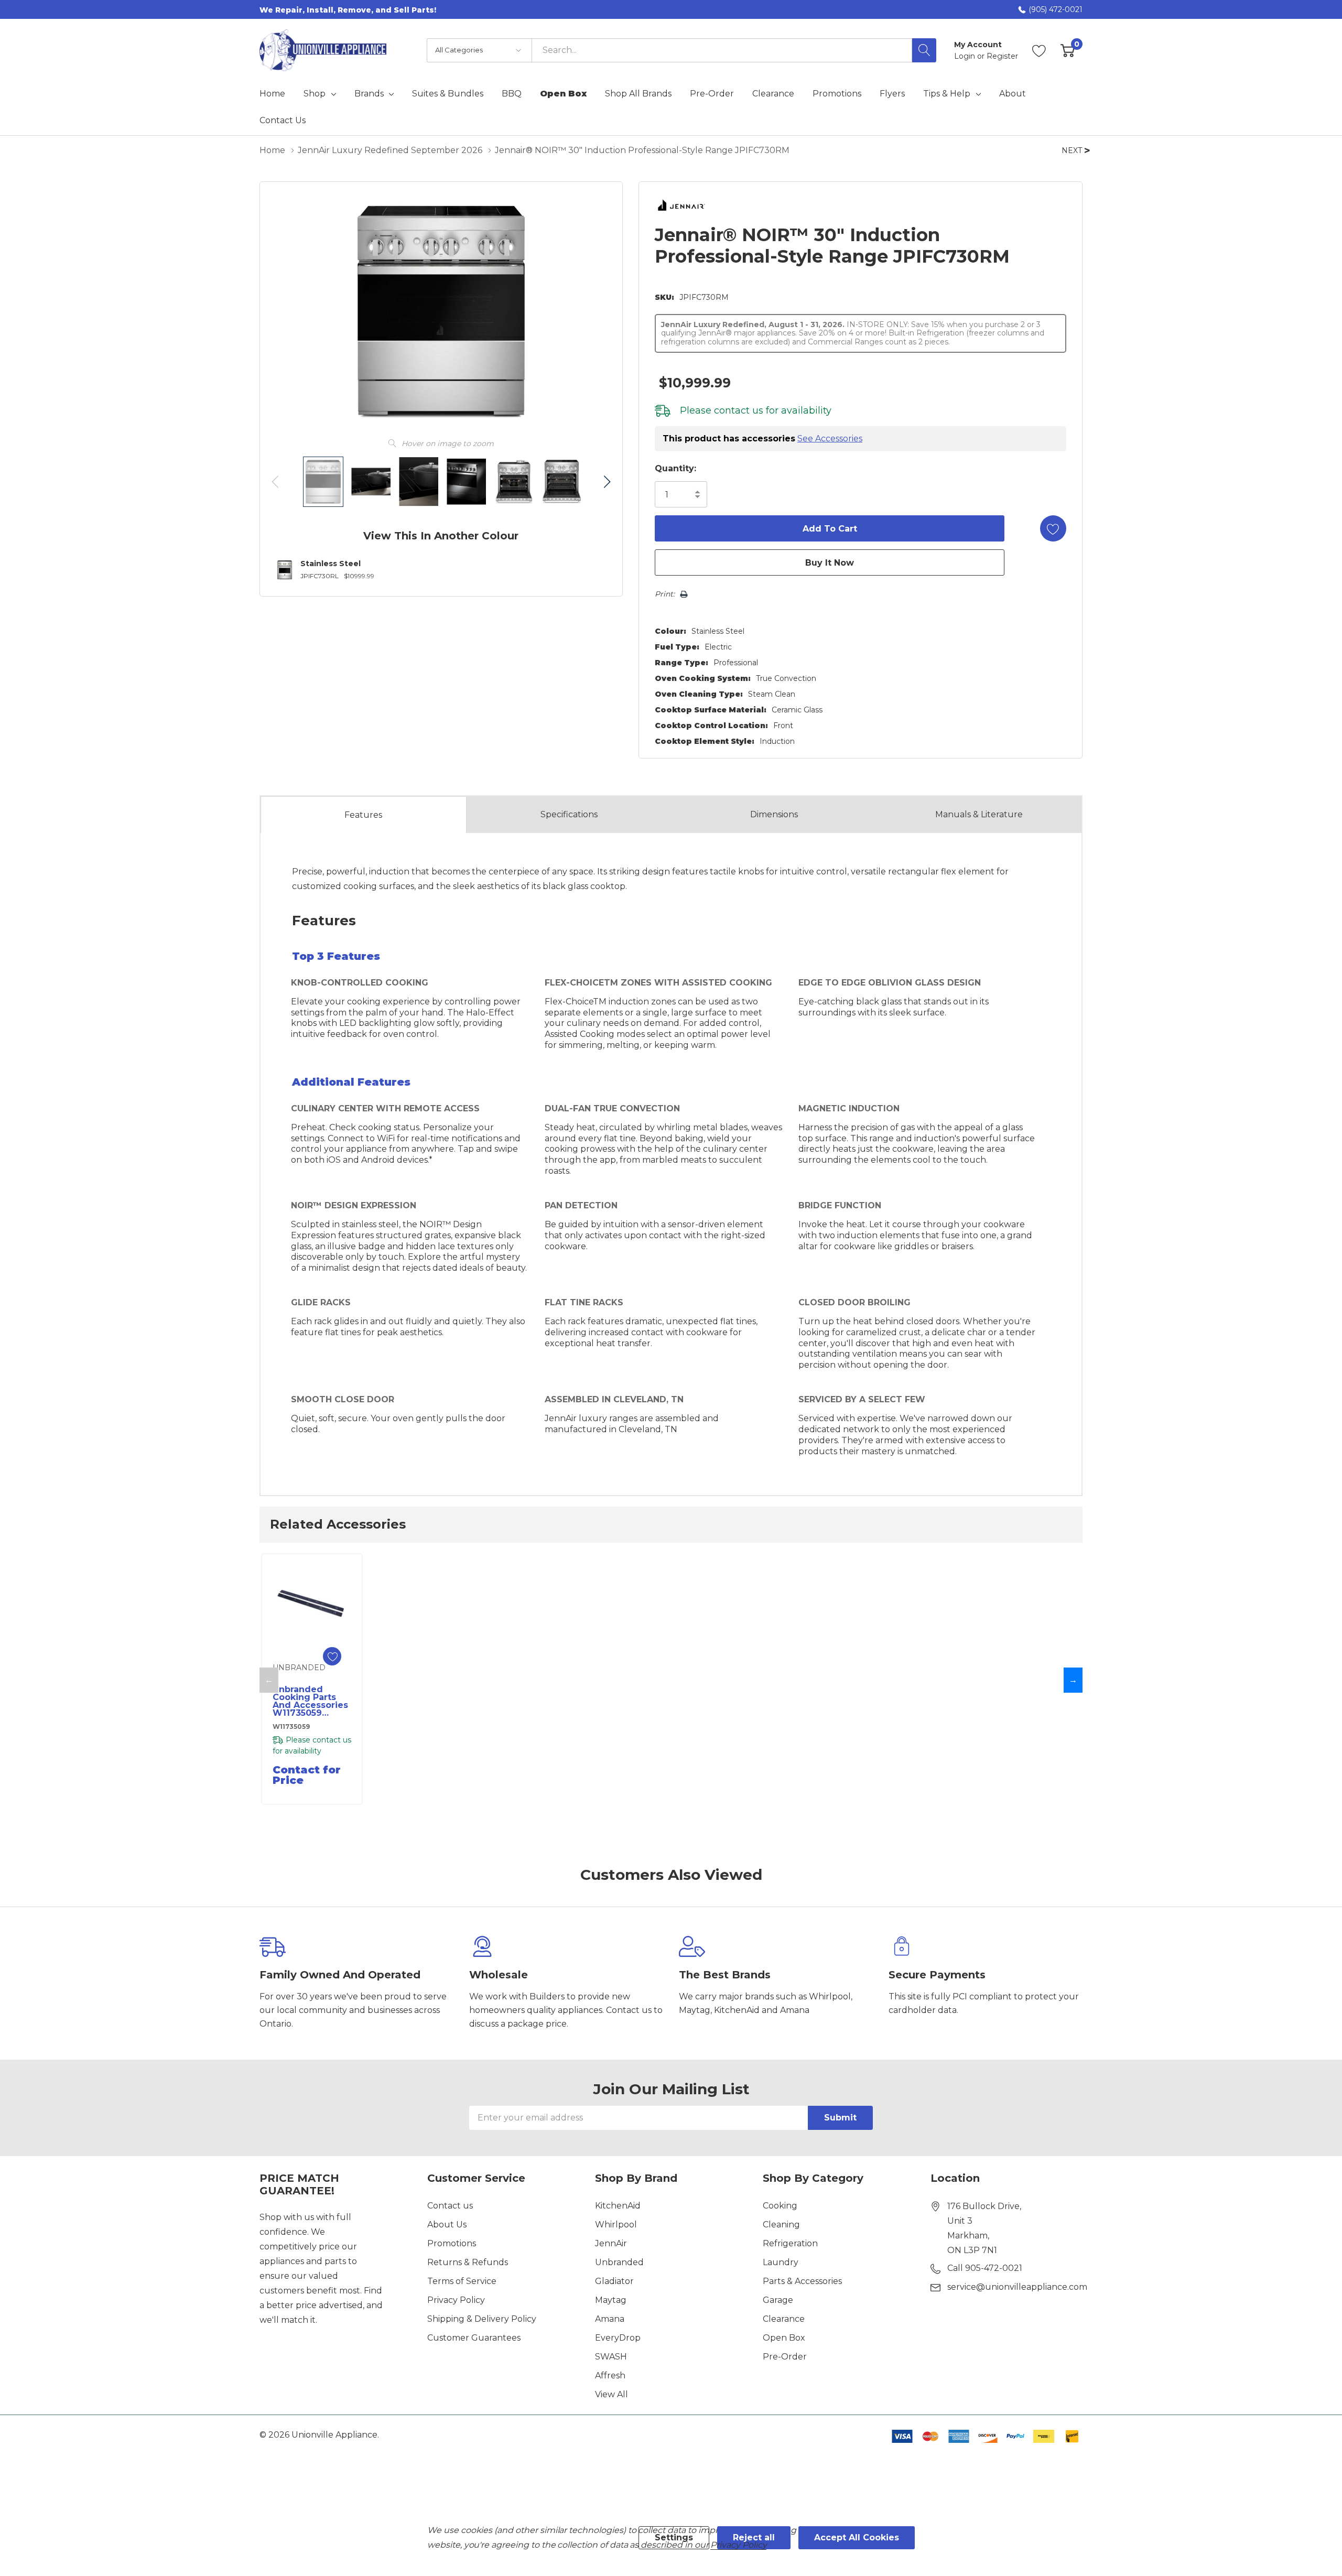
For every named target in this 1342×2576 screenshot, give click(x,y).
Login (966, 56)
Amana (610, 2319)
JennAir (611, 2243)
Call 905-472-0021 (985, 2268)
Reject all (754, 2537)
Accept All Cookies (857, 2537)
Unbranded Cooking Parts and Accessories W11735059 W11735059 (310, 1701)
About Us (447, 2225)
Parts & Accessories (802, 2281)
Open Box (784, 2338)
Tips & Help (947, 94)
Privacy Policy (456, 2300)
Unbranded (619, 2262)
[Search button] (924, 50)
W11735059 (291, 1727)
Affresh (610, 2375)
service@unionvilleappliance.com (1017, 2287)
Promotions (452, 2243)
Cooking (780, 2206)
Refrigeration (790, 2243)
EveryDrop (618, 2338)
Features (363, 815)
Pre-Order (785, 2357)
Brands (369, 94)
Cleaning (781, 2225)
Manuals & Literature (979, 814)
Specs (569, 814)
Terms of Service (462, 2281)
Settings (674, 2537)
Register (1002, 56)
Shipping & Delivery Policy (482, 2319)
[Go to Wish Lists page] (1039, 50)
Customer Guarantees (474, 2338)
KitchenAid (618, 2206)
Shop (315, 94)
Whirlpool (616, 2225)
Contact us (450, 2206)
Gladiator (614, 2281)
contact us (739, 410)
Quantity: (675, 468)
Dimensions (774, 814)
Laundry (781, 2262)
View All (612, 2394)
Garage (778, 2300)
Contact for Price (307, 1775)
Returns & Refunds (468, 2262)
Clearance (784, 2319)
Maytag (611, 2300)
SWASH (611, 2357)
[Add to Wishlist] (1053, 528)
